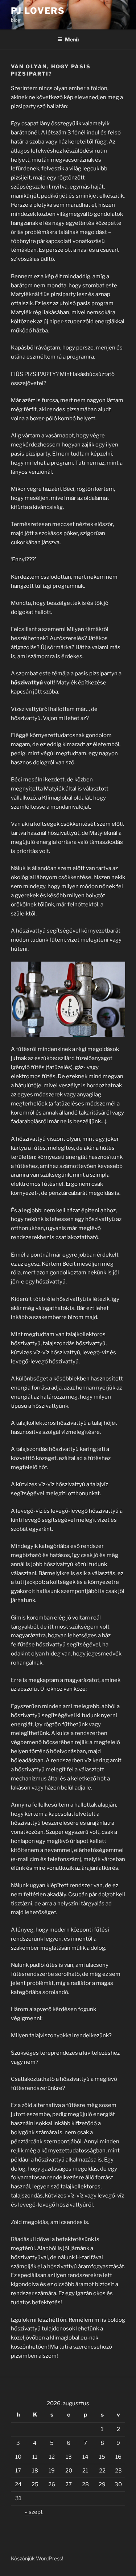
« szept (34, 2512)
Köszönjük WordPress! (37, 2558)
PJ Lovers (38, 11)
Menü (72, 39)
